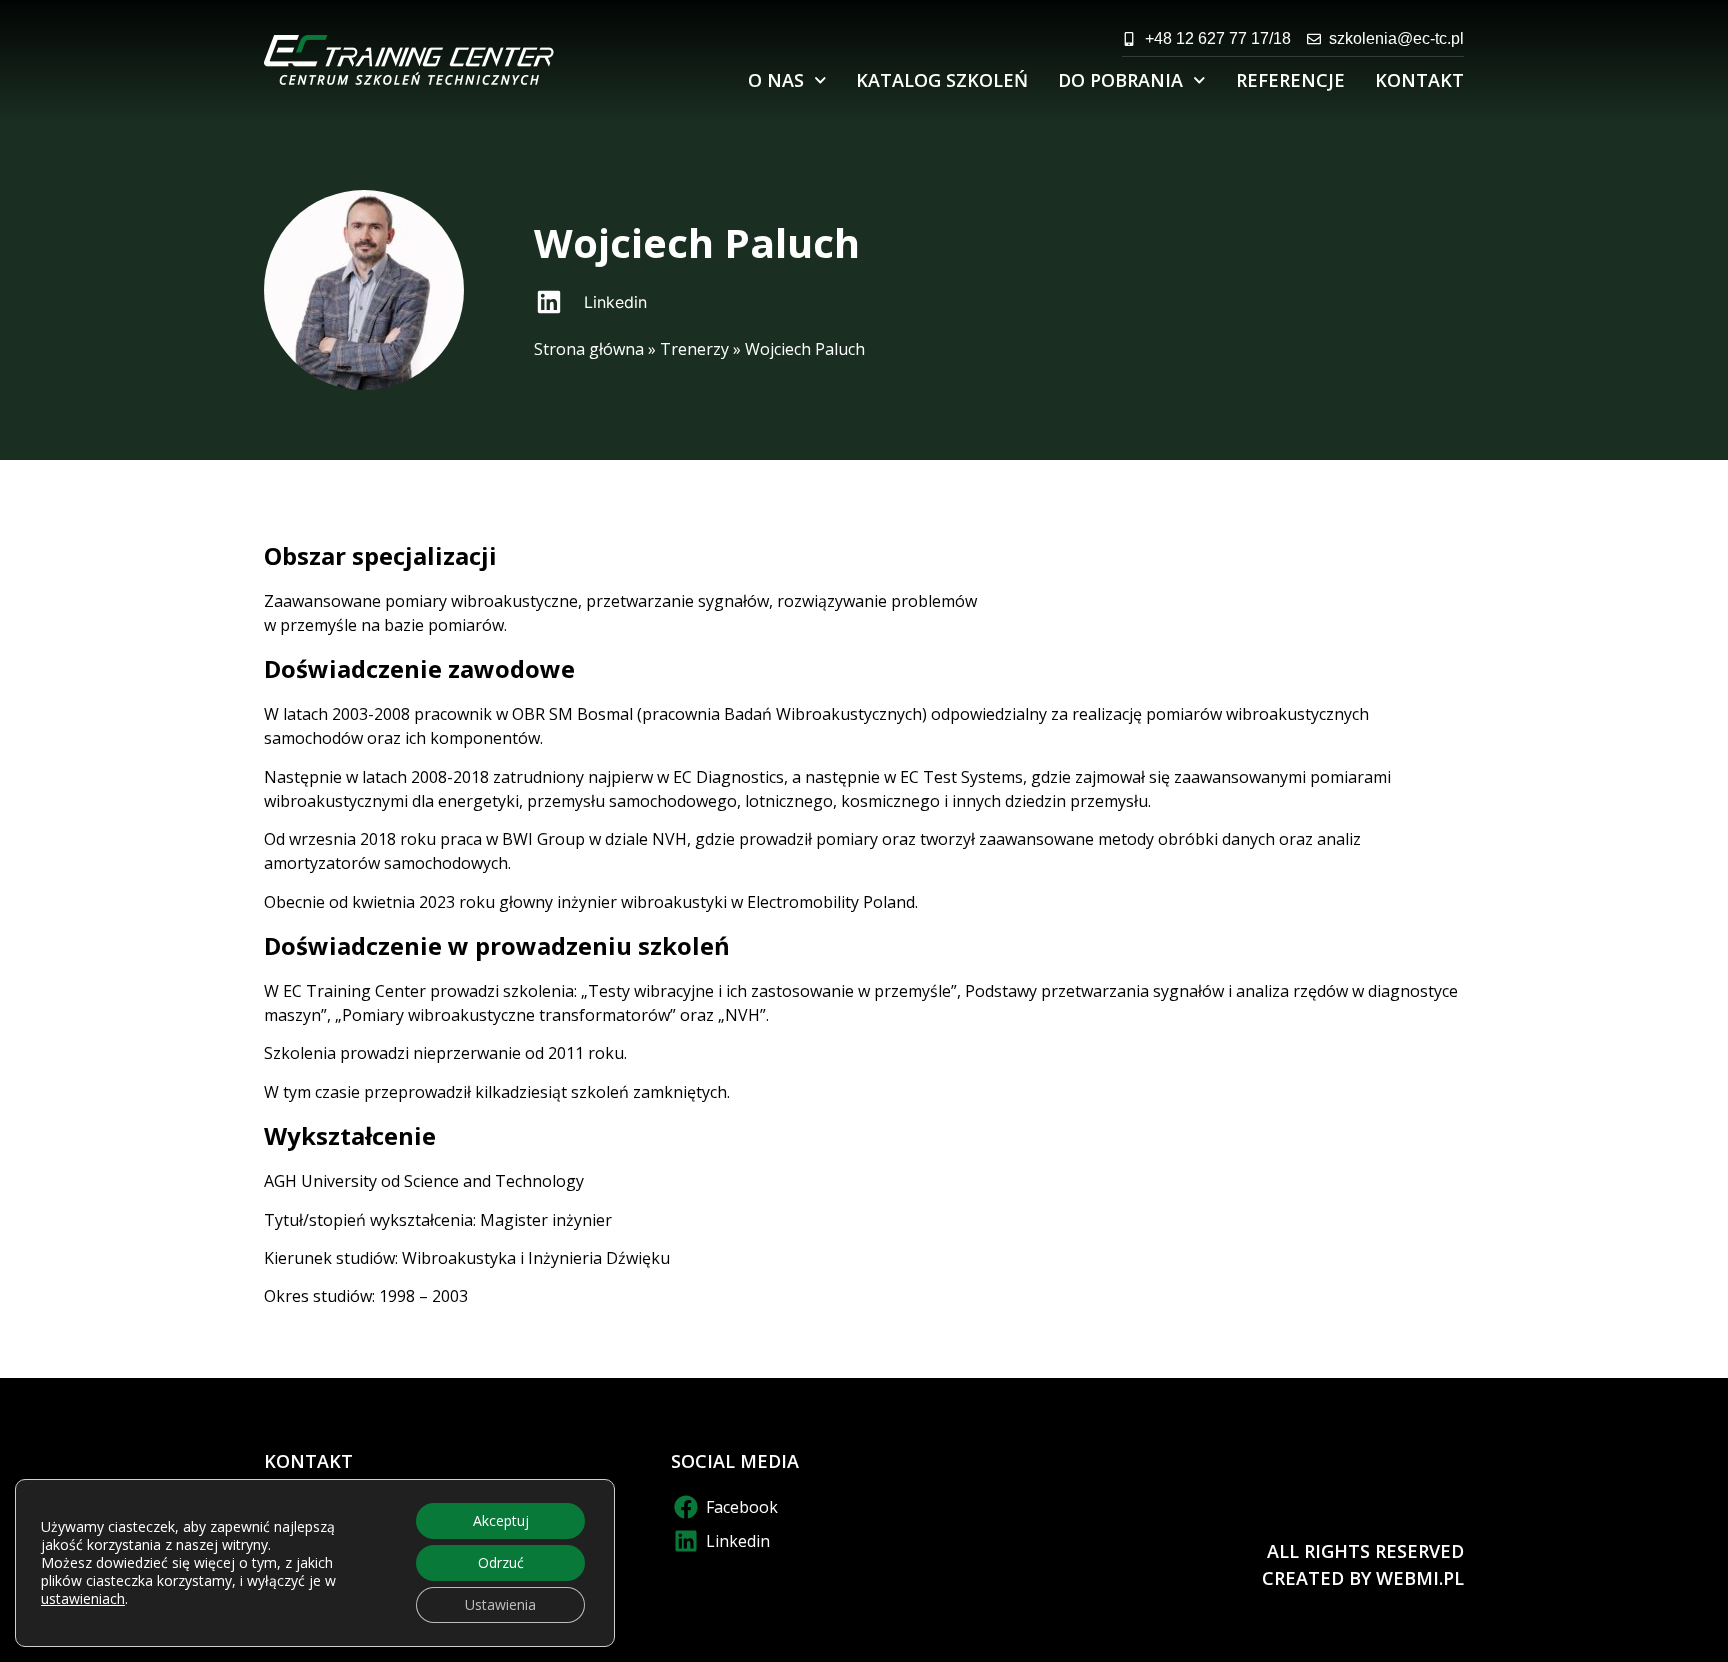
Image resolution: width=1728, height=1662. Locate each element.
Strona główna (589, 349)
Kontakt (1419, 80)
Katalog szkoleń (942, 80)
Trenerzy (694, 349)
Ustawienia (500, 1604)
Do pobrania (1120, 80)
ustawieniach (83, 1599)
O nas (776, 80)
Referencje (1290, 80)
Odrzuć (501, 1562)
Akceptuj (501, 1520)
